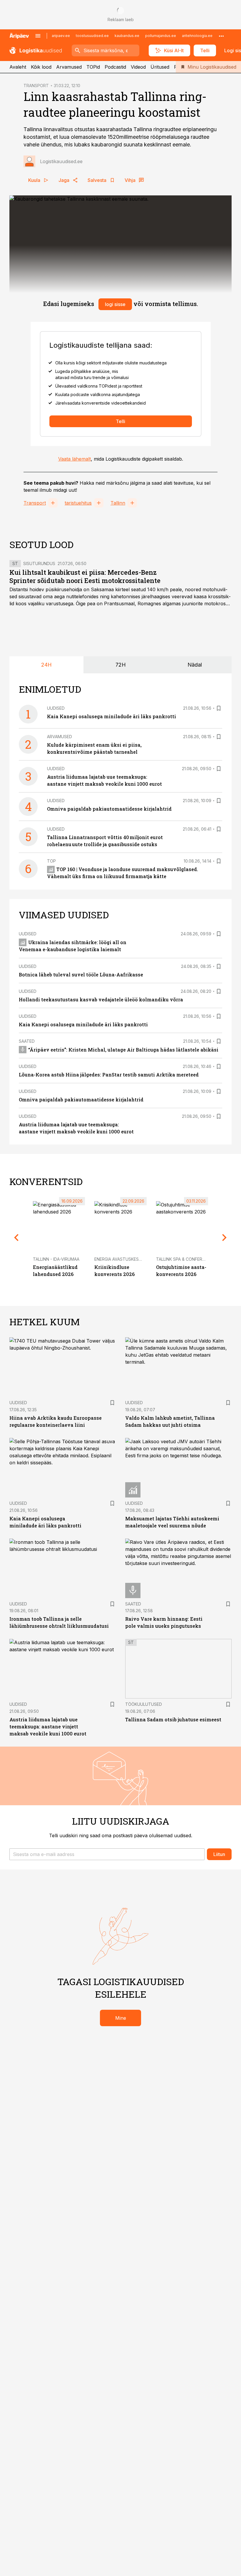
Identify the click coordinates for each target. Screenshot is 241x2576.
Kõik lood (41, 67)
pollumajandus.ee (161, 36)
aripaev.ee (61, 36)
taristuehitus (78, 503)
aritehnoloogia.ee (197, 36)
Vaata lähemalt (75, 459)
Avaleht (18, 67)
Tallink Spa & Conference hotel (192, 1259)
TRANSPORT (36, 86)
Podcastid (115, 67)
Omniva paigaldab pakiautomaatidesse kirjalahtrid (109, 809)
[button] (107, 1854)
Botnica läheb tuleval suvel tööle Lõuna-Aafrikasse (81, 975)
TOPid (93, 67)
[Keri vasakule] (16, 1237)
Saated (27, 1041)
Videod (138, 67)
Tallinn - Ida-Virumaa (56, 1259)
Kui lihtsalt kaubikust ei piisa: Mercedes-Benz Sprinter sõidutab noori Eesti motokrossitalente (85, 576)
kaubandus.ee (127, 36)
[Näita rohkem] (221, 36)
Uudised (56, 708)
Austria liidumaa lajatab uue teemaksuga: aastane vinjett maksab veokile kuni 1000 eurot (48, 1726)
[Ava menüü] (38, 36)
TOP (51, 861)
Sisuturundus (39, 563)
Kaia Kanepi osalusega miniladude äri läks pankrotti (112, 716)
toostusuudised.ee (92, 36)
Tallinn (118, 503)
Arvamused (69, 67)
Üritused (160, 67)
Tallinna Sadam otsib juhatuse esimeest (173, 1719)
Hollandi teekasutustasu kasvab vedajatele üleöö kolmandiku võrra (101, 999)
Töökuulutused (144, 1704)
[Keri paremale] (225, 1237)
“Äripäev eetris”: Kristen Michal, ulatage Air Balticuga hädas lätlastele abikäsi (123, 1050)
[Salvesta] (219, 708)
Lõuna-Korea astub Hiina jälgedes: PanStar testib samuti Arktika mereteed (109, 1075)
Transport (35, 503)
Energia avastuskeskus (121, 1259)
